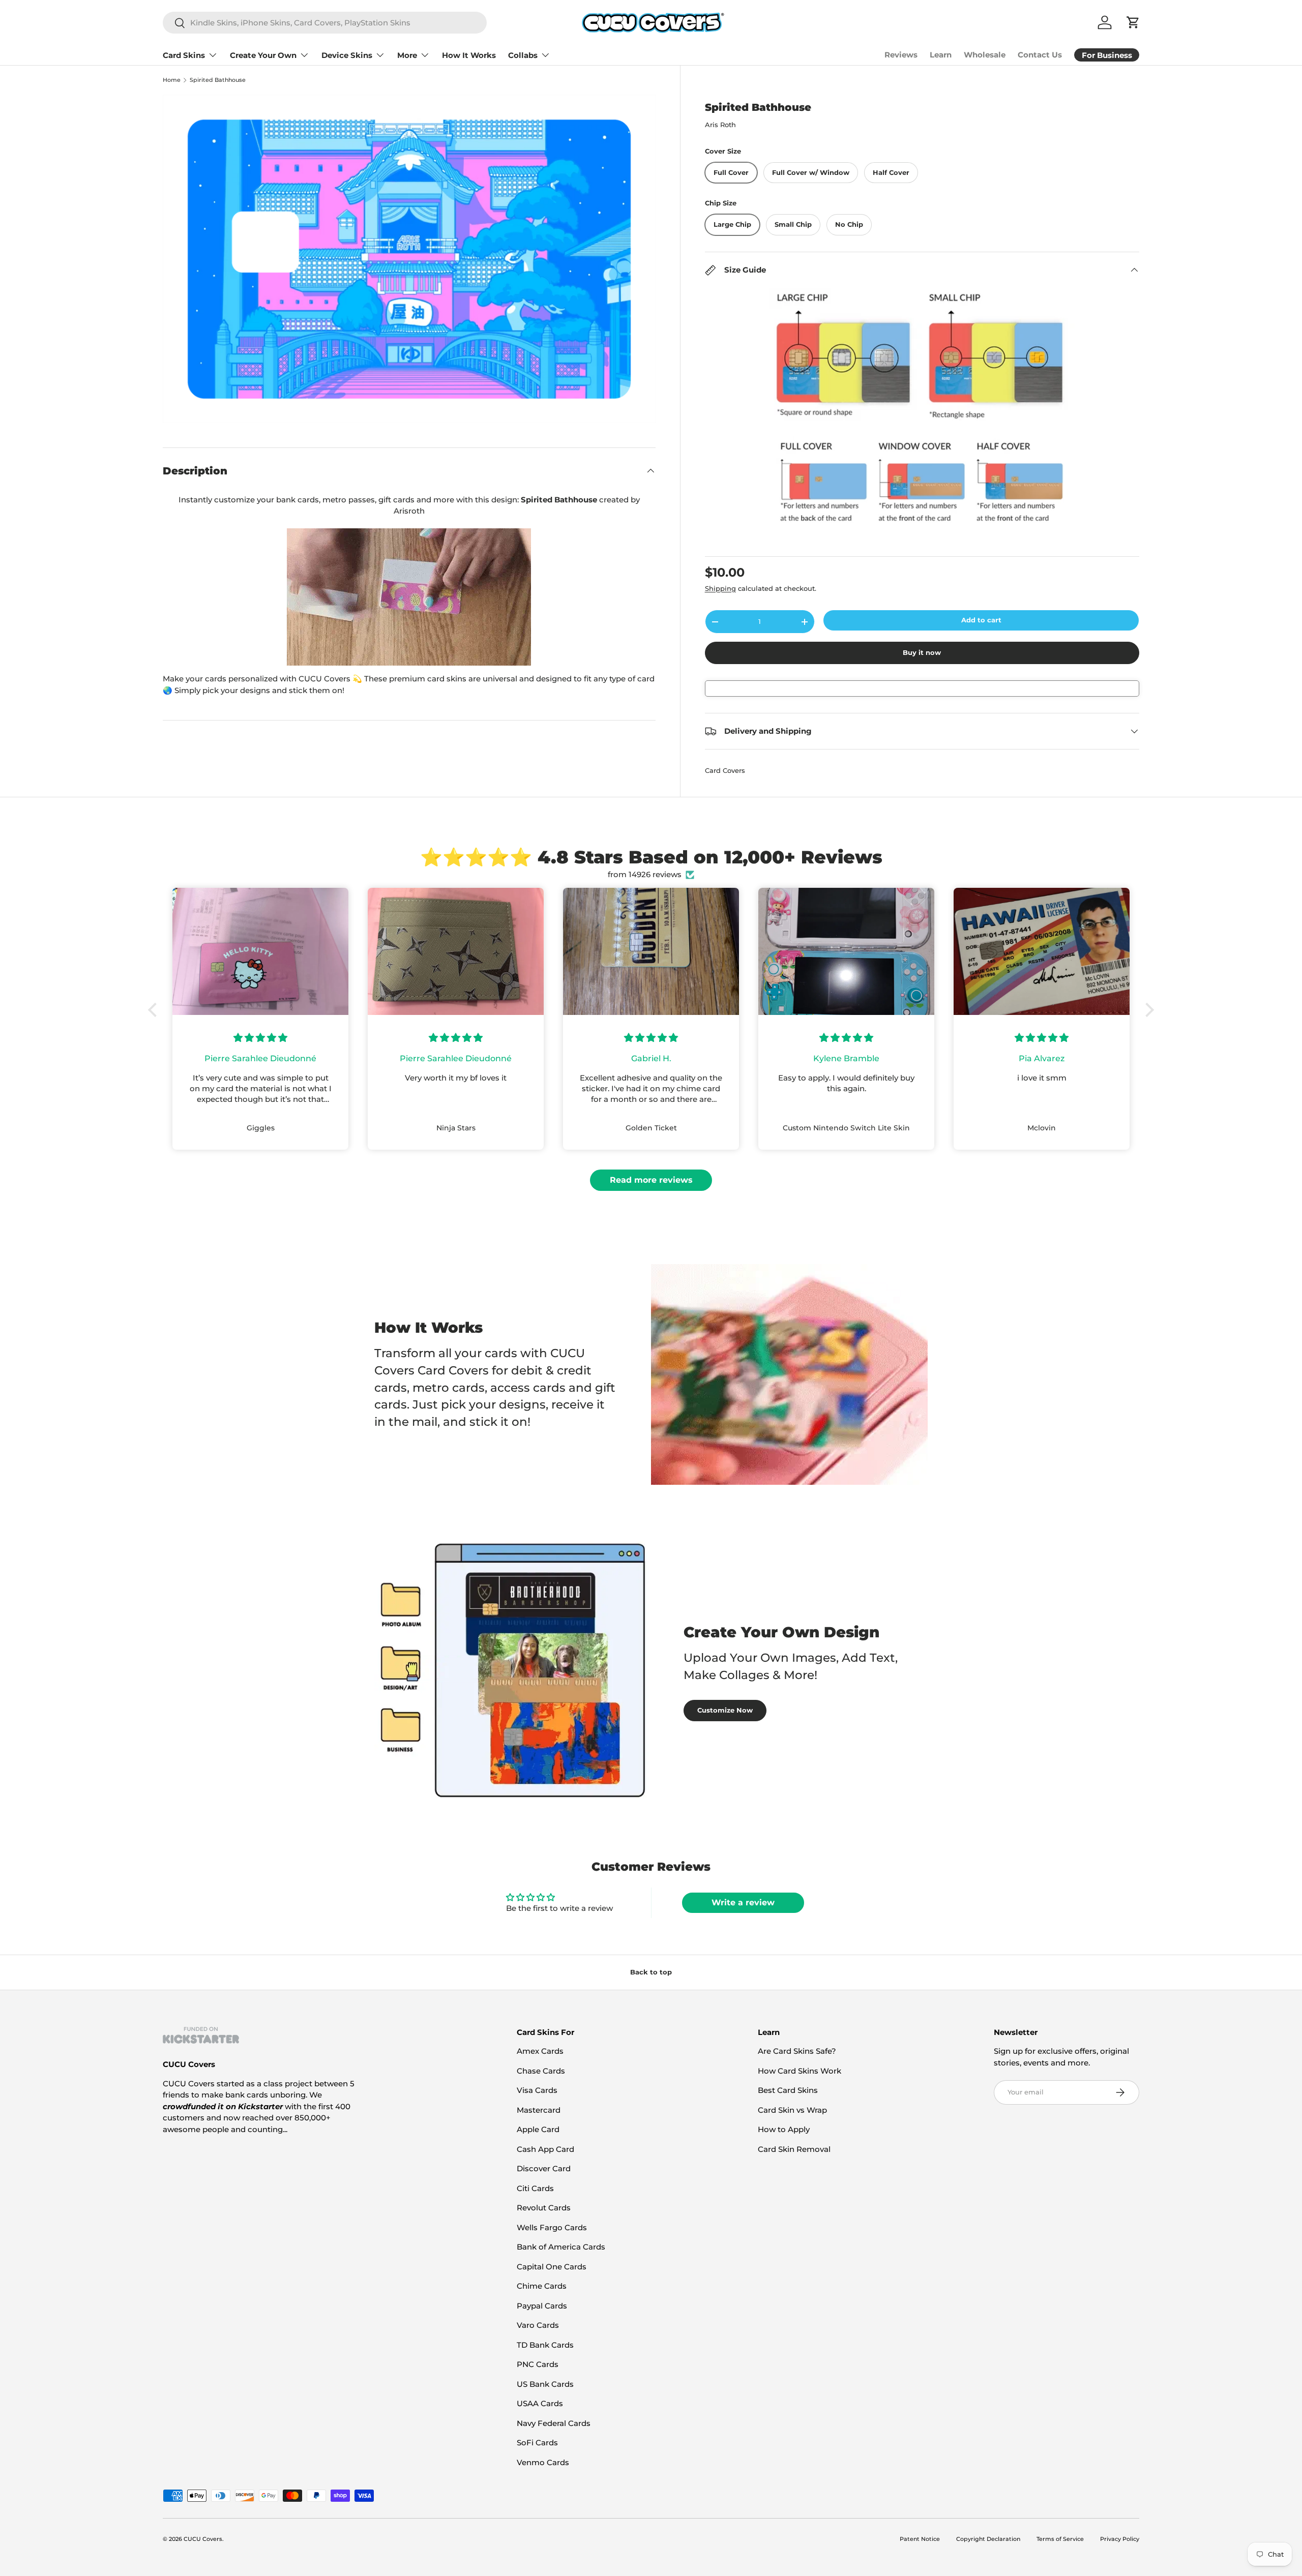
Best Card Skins (788, 2090)
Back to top (651, 1972)
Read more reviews (651, 1180)
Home (172, 80)
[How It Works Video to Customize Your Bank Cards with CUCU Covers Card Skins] (409, 597)
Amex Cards (540, 2051)
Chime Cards (542, 2286)
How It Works (469, 55)
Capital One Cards (552, 2267)
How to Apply (784, 2129)
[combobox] (325, 23)
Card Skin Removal (794, 2149)
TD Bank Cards (545, 2345)
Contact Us (1040, 55)
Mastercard (539, 2110)
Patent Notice (920, 2539)
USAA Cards (540, 2403)
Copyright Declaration (988, 2539)
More (407, 55)
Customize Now (725, 1710)
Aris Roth (720, 125)
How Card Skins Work (800, 2071)
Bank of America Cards (561, 2247)
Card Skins (184, 55)
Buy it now (922, 652)
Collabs (523, 55)
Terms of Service (1060, 2539)
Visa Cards (537, 2090)
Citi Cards (535, 2188)
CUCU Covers (203, 2539)
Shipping (720, 588)
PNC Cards (538, 2364)
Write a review (743, 1903)
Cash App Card (545, 2149)
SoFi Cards (537, 2443)
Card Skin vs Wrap (792, 2110)
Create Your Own (263, 55)
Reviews (901, 55)
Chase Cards (541, 2071)
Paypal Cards (542, 2306)
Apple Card (538, 2129)
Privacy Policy (1120, 2539)
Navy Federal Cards (554, 2423)
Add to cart (981, 620)
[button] (155, 1010)
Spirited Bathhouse (218, 80)
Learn (941, 55)
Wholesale (985, 55)
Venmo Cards (543, 2462)
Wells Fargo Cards (552, 2227)
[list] (409, 259)
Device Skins (347, 55)
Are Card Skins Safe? (797, 2051)
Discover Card (544, 2168)
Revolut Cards (544, 2208)
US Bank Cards (545, 2384)
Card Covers (725, 770)
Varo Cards (538, 2325)
